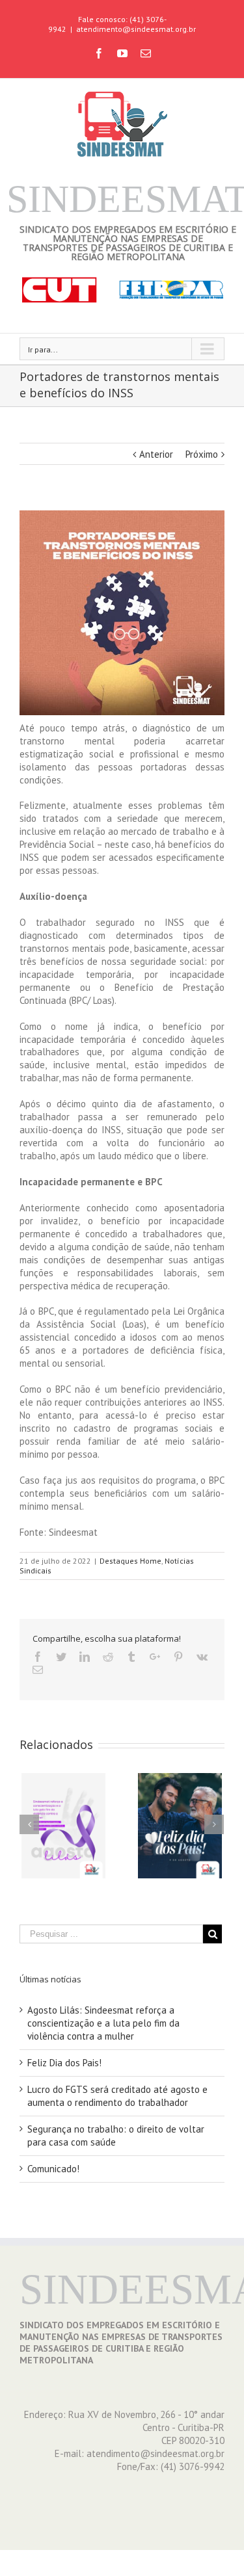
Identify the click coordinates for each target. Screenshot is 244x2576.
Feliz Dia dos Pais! (64, 2063)
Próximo (202, 454)
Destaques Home (130, 1561)
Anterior (156, 454)
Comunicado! (53, 2169)
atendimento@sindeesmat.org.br (136, 29)
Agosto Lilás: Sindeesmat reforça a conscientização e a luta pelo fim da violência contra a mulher (103, 2023)
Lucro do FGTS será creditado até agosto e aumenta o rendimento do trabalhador (117, 2096)
